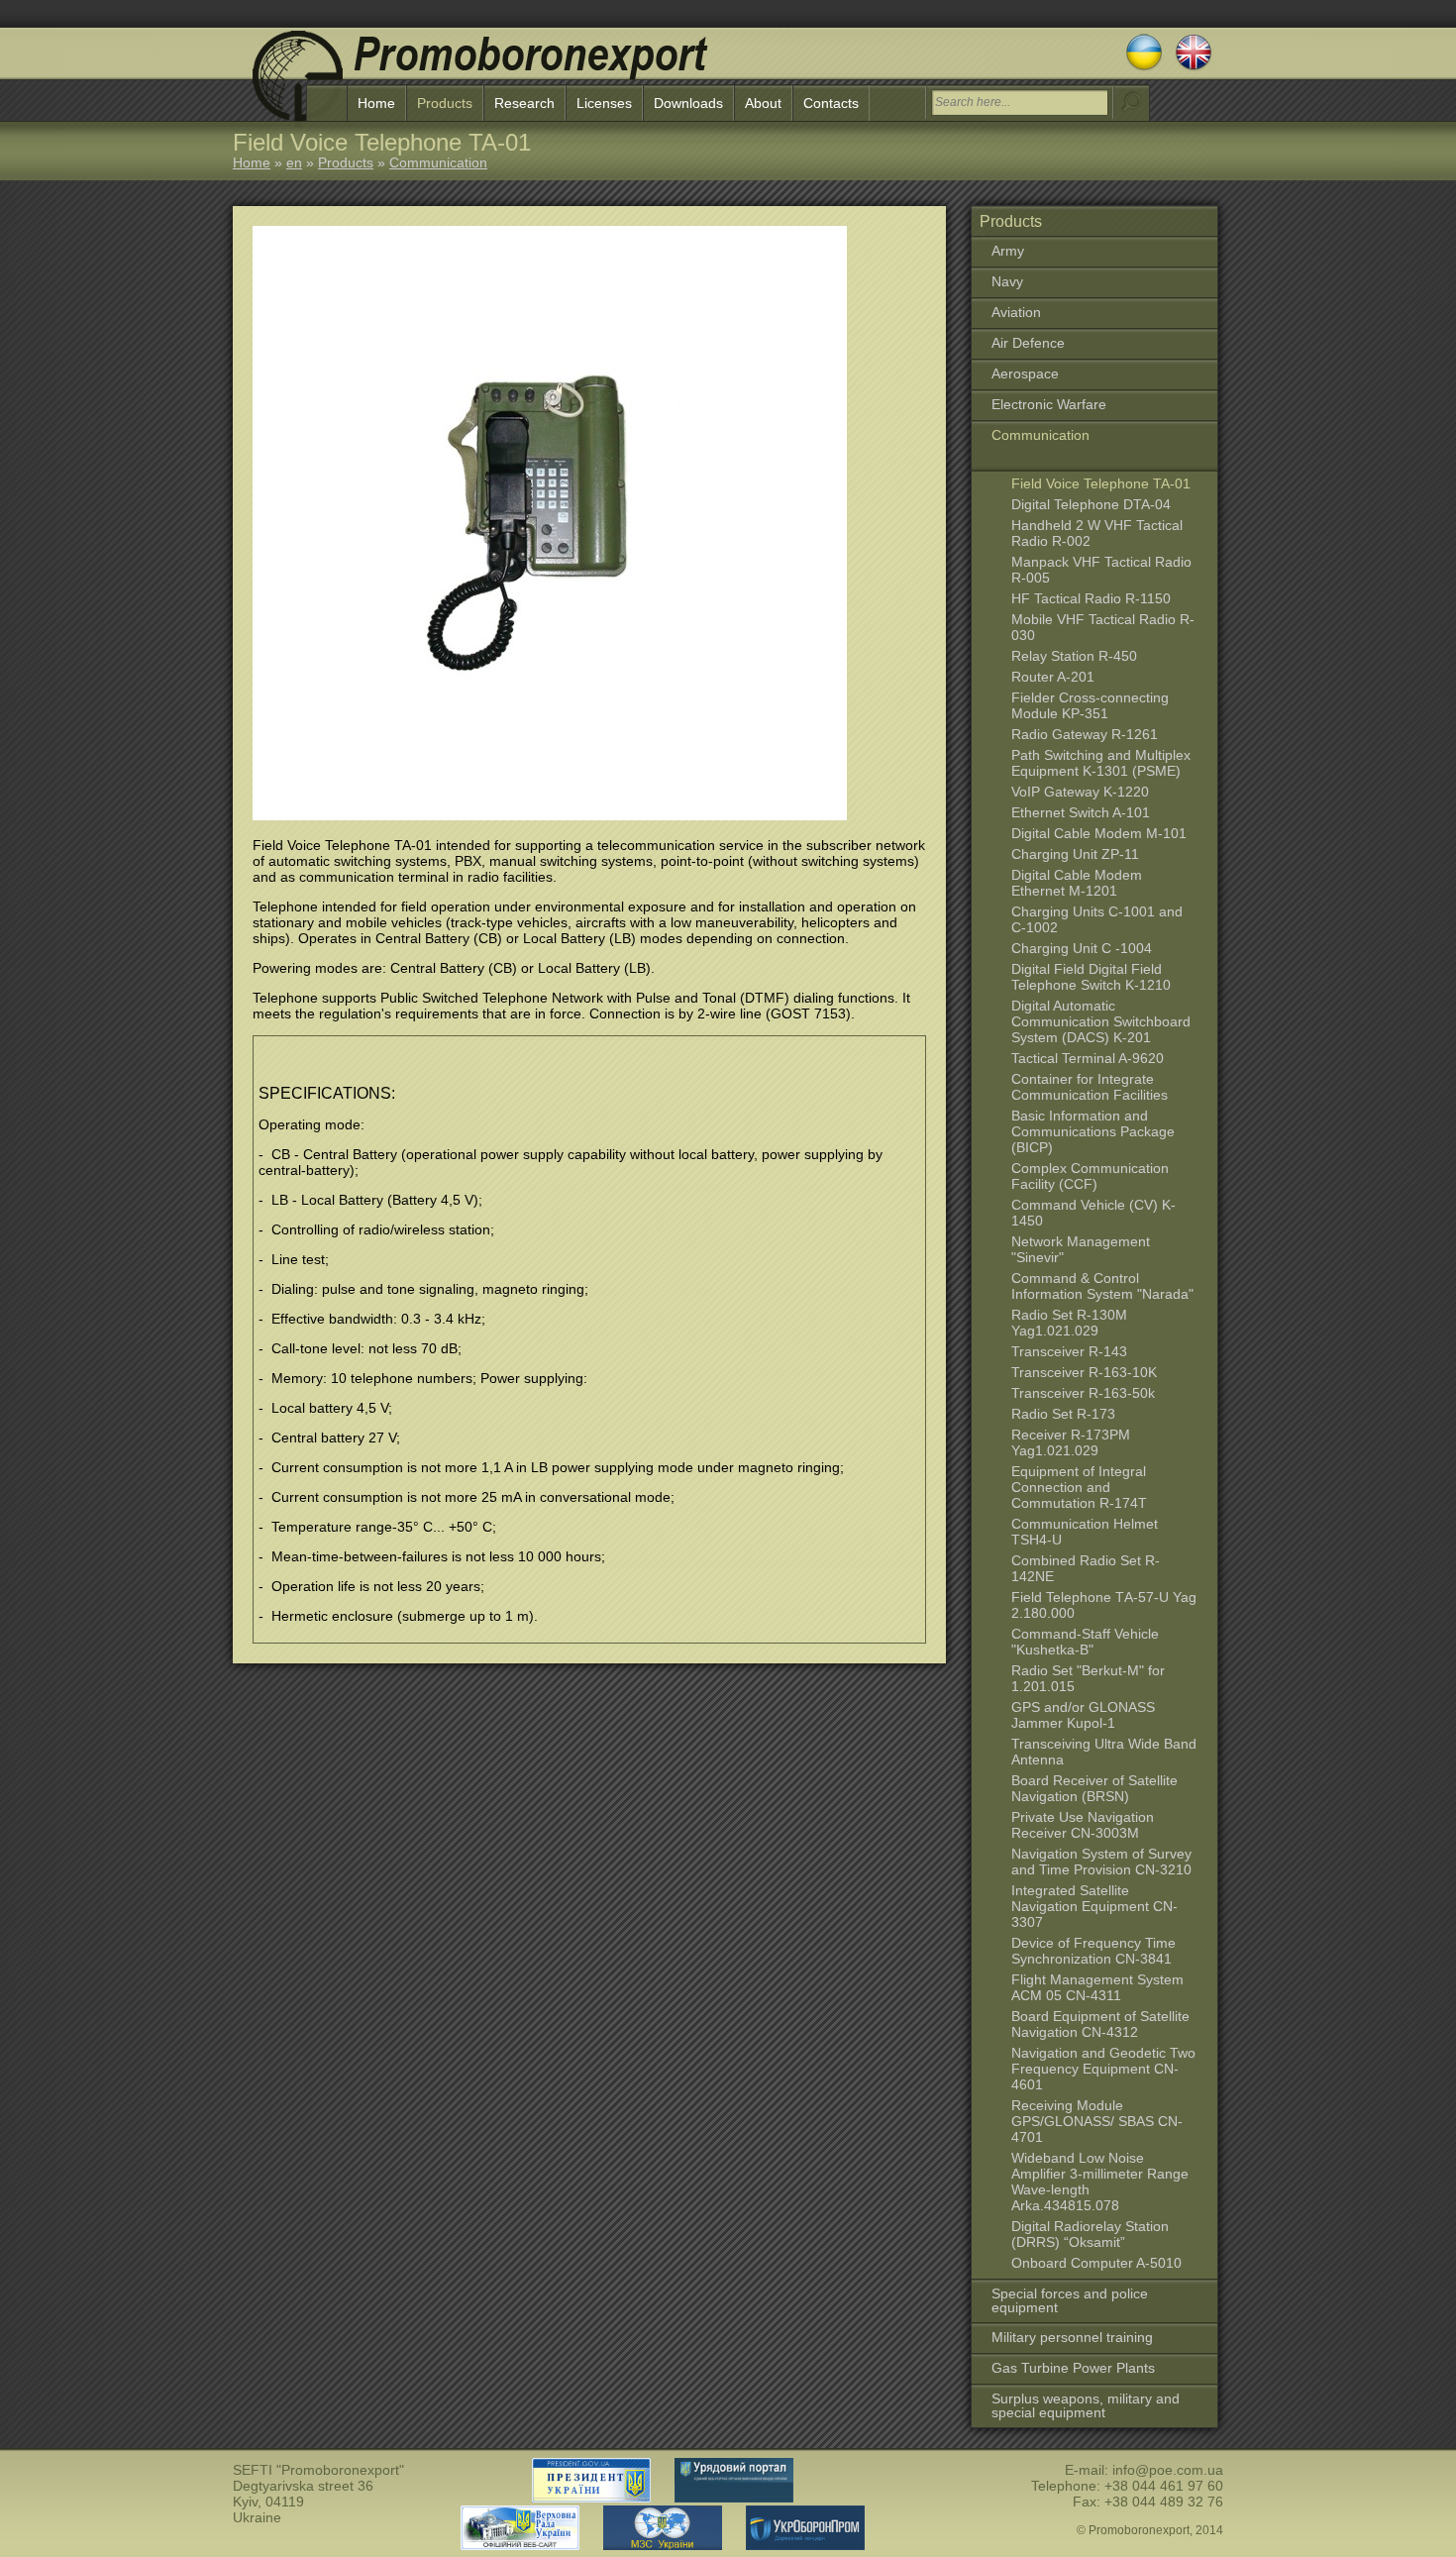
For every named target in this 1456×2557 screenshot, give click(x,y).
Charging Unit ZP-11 (1075, 854)
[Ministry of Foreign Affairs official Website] (653, 2545)
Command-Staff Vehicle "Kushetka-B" (1085, 1642)
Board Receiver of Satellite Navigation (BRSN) (1094, 1788)
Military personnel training (1072, 2337)
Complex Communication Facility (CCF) (1090, 1176)
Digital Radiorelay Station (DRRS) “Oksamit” (1090, 2234)
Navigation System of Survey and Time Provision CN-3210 (1101, 1862)
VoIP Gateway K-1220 (1080, 792)
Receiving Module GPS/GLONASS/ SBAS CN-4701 (1097, 2121)
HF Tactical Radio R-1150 (1091, 598)
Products (445, 103)
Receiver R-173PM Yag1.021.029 (1071, 1442)
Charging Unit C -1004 (1082, 948)
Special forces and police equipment (1070, 2300)
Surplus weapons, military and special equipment (1086, 2405)
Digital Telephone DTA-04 (1091, 504)
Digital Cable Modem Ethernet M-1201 (1077, 883)
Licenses (604, 103)
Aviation (1016, 312)
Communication (438, 162)
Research (524, 103)
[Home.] (480, 79)
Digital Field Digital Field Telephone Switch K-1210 (1091, 977)
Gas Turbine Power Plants (1073, 2368)
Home (376, 103)
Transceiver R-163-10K (1084, 1372)
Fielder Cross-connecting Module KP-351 (1090, 705)
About (763, 103)
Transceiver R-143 (1069, 1351)
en (294, 162)
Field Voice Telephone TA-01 (1101, 483)
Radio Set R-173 (1063, 1414)
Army (1008, 251)
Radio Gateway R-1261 (1085, 734)
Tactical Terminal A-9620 (1088, 1058)
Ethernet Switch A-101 (1081, 812)
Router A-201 (1053, 677)
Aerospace (1025, 373)
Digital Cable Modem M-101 (1099, 833)
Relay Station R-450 (1074, 656)
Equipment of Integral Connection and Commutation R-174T (1079, 1487)
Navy (1007, 281)
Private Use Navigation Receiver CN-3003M (1083, 1825)
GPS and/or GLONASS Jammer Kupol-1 (1083, 1715)
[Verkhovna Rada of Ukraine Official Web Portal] (520, 2545)
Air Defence (1028, 343)
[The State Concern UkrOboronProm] (795, 2545)
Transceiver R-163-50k (1083, 1393)
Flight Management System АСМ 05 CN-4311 (1097, 1987)
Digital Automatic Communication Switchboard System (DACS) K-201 (1101, 1021)
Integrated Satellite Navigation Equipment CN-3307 (1094, 1906)
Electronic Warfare (1049, 404)
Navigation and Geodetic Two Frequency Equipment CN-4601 (1103, 2069)
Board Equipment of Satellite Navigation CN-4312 (1100, 2024)
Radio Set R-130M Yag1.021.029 (1069, 1323)
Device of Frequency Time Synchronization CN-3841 (1093, 1951)
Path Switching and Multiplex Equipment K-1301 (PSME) (1101, 763)
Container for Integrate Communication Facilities (1090, 1087)
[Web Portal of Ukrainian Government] (724, 2498)
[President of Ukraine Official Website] (591, 2498)
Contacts (831, 103)
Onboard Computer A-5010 (1096, 2263)
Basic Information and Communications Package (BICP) (1093, 1131)
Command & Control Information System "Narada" (1102, 1286)
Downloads (688, 103)
